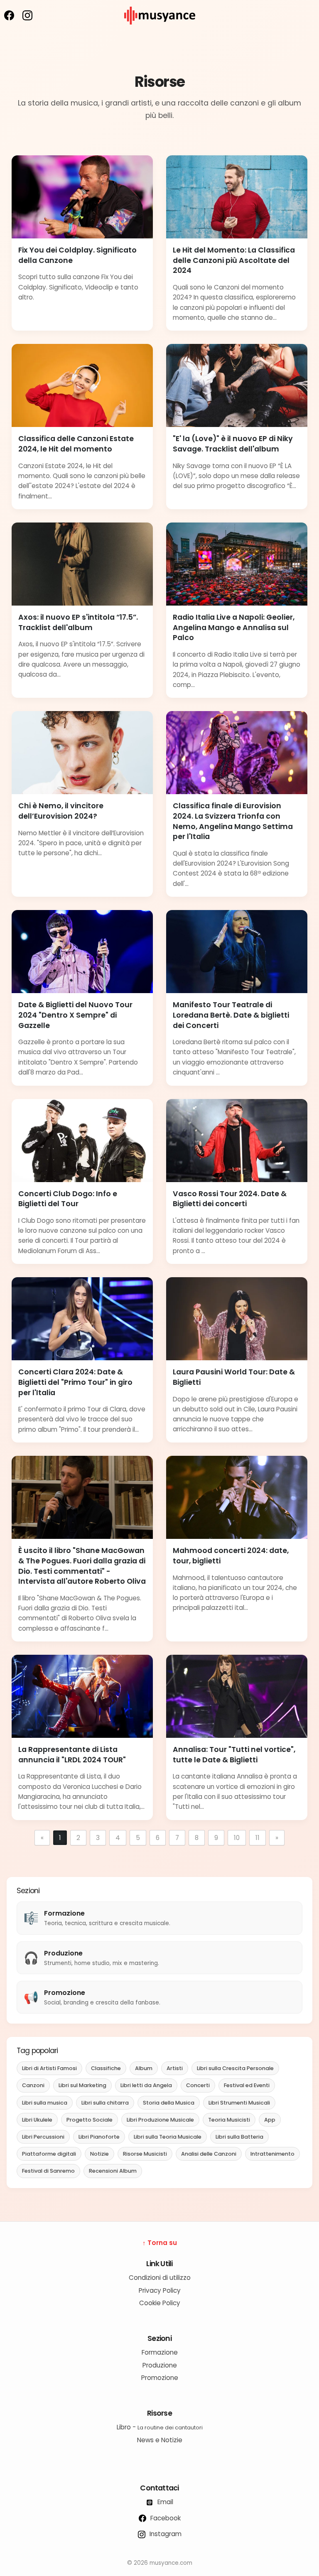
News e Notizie (160, 2440)
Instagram (165, 2534)
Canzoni (33, 2085)
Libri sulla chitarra (105, 2103)
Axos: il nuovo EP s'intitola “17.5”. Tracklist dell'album (78, 622)
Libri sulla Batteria (239, 2137)
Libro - (160, 2427)
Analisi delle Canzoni (209, 2154)
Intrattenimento (272, 2154)
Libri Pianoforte (99, 2137)
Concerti (198, 2085)
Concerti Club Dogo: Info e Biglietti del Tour (68, 1199)
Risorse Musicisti (145, 2154)
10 (237, 1838)
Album (144, 2068)
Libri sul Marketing (82, 2085)
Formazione (160, 2352)
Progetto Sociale (90, 2120)
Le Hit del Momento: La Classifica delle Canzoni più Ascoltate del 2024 (234, 260)
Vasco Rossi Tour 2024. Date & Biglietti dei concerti (230, 1199)
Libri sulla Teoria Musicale (168, 2137)
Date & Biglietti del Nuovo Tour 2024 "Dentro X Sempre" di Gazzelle (75, 1015)
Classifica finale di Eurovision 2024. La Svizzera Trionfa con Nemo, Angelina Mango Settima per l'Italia (233, 821)
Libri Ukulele (37, 2120)
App (270, 2120)
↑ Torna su (160, 2243)
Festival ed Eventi (247, 2085)
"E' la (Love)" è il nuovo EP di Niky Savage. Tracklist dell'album (233, 444)
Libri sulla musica (45, 2103)
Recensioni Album (113, 2171)
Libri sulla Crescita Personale (235, 2068)
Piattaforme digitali (49, 2154)
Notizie (99, 2154)
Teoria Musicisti (229, 2120)
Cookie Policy (160, 2303)
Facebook (165, 2518)
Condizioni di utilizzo (160, 2278)
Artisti (175, 2068)
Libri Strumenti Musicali (239, 2103)
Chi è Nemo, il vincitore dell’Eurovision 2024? (61, 811)
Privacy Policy (160, 2290)
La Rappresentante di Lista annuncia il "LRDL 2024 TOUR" (72, 1755)
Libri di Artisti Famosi (49, 2068)
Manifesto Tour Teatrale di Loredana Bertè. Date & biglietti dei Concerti (231, 1015)
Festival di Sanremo (48, 2171)
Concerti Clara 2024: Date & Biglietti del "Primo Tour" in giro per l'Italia (75, 1382)
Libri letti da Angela (146, 2085)
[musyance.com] (159, 30)
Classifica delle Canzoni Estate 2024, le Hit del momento (76, 444)
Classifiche (106, 2068)
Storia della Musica (169, 2103)
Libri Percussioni (43, 2137)
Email (164, 2502)
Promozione (160, 2378)
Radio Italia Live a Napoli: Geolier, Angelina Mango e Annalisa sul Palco (234, 627)
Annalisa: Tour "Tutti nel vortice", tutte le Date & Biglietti (234, 1755)
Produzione (160, 2365)
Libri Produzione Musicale (160, 2120)
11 (258, 1838)
